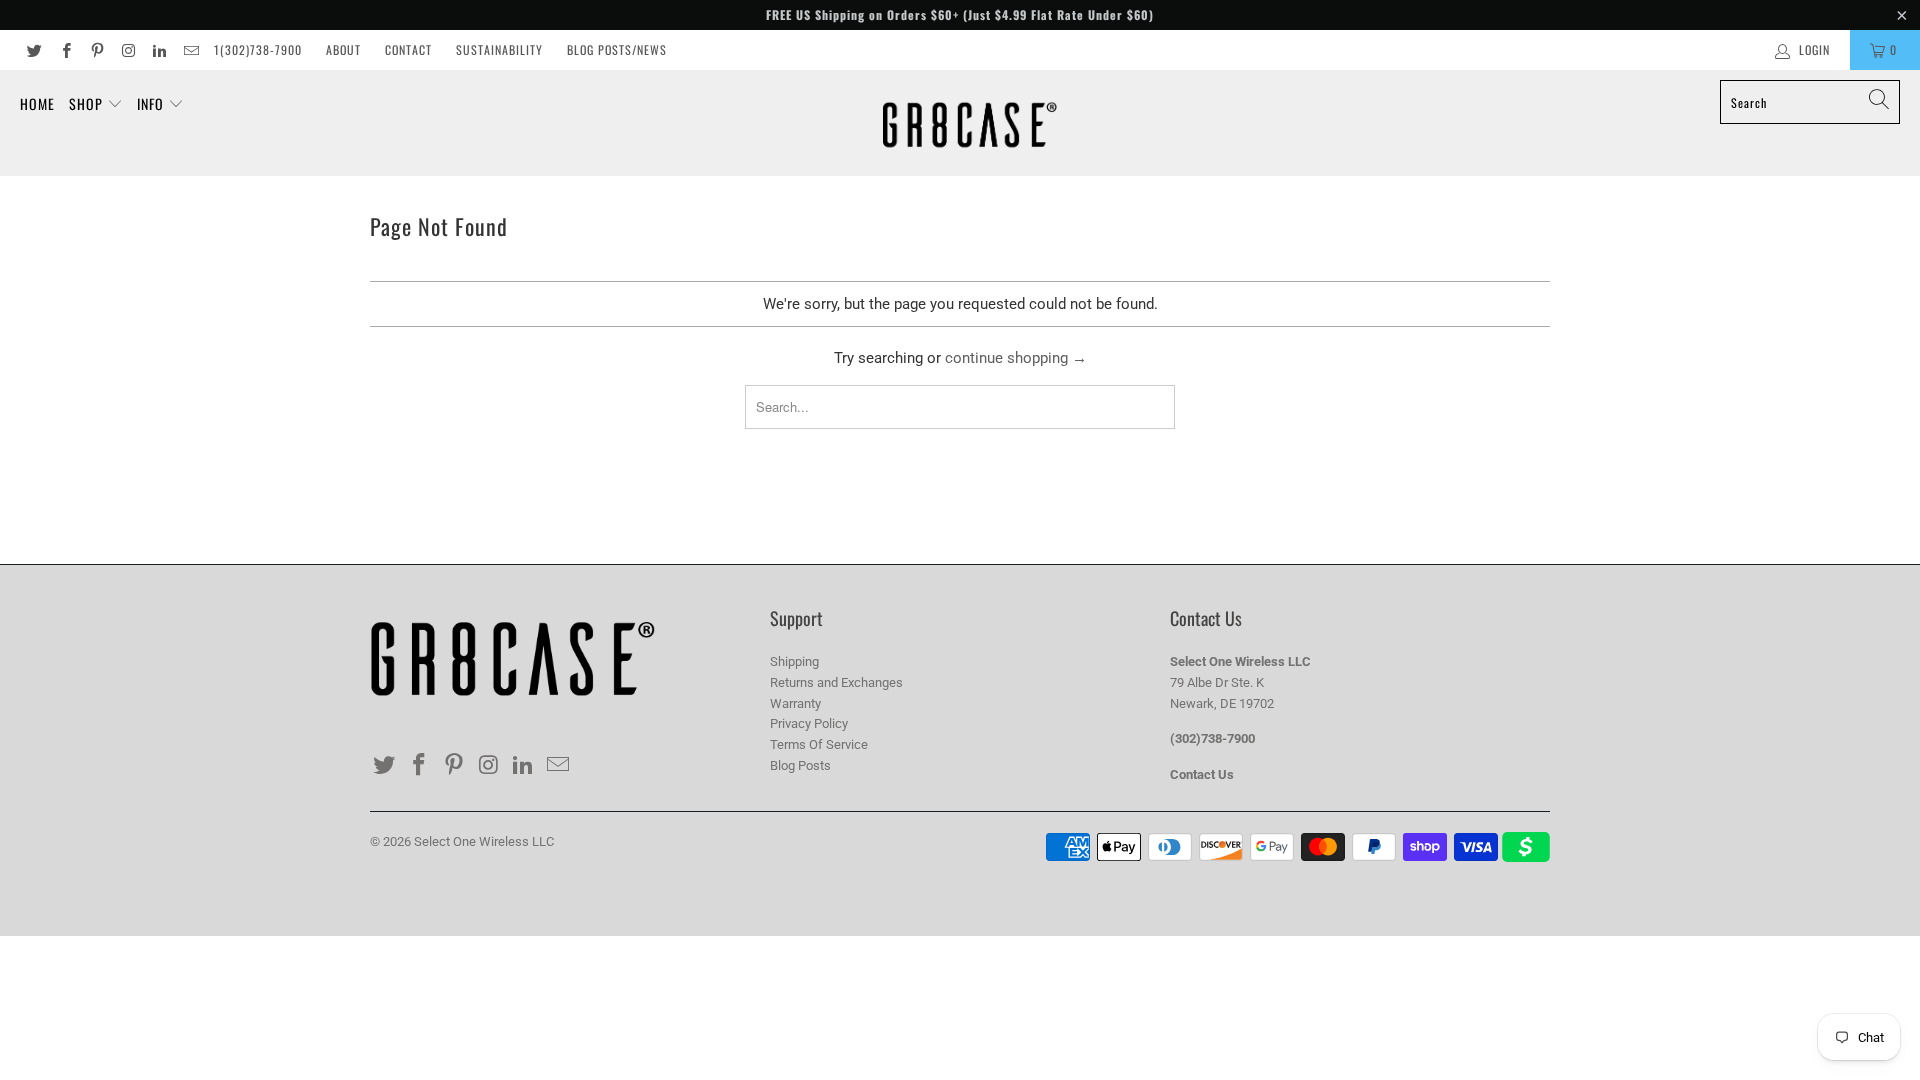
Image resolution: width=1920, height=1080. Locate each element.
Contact (408, 49)
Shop (88, 103)
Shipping (794, 661)
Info (152, 103)
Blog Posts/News (617, 49)
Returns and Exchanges (836, 682)
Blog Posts (800, 765)
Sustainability (499, 49)
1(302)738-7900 (258, 49)
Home (37, 103)
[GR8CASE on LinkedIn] (158, 50)
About (343, 49)
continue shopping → (1016, 358)
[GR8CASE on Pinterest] (96, 50)
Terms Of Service (819, 744)
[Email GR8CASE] (189, 50)
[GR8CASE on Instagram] (127, 50)
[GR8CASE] (969, 123)
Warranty (795, 703)
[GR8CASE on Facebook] (64, 50)
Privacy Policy (809, 723)
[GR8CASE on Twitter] (33, 50)
